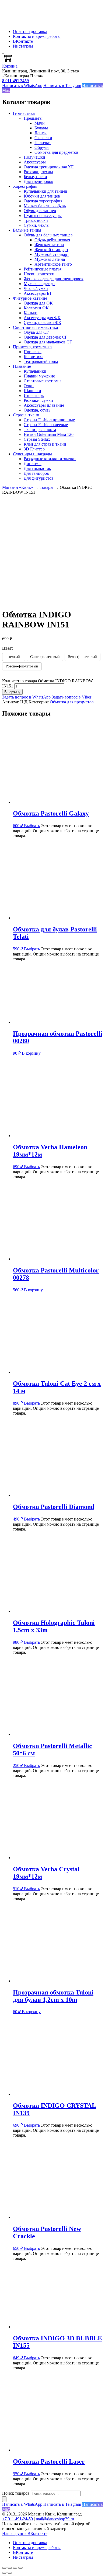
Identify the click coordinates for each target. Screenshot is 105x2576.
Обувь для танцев (40, 211)
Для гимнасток (37, 468)
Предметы (33, 118)
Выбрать (32, 826)
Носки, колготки (39, 274)
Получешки (34, 157)
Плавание (22, 366)
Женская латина (49, 245)
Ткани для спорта (40, 430)
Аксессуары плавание (44, 405)
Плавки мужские (39, 376)
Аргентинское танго (53, 264)
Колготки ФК (36, 308)
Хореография (25, 186)
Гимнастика (24, 113)
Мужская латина (50, 259)
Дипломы (33, 464)
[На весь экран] (10, 2568)
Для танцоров (36, 473)
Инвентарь (34, 395)
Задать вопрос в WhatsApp (26, 697)
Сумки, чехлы (37, 225)
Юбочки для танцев (42, 196)
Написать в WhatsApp (22, 86)
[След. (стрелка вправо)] (10, 2573)
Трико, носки (36, 220)
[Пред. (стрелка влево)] (4, 2573)
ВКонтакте (23, 41)
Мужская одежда (39, 284)
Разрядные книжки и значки (50, 459)
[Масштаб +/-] (4, 2568)
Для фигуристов (39, 478)
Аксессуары (35, 162)
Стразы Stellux (37, 439)
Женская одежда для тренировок (54, 279)
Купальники (35, 371)
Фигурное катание (30, 298)
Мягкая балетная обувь (45, 206)
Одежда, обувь (37, 410)
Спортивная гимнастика (35, 327)
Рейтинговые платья (43, 269)
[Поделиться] (15, 2568)
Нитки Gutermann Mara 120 (49, 434)
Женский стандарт (51, 250)
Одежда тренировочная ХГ (49, 167)
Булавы (41, 128)
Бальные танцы (27, 230)
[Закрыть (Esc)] (20, 2568)
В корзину (12, 692)
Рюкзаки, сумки (38, 400)
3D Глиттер (34, 449)
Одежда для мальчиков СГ (48, 342)
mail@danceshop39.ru (55, 2519)
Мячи (40, 123)
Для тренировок (38, 181)
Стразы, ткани (26, 415)
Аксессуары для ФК (42, 318)
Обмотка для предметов (56, 152)
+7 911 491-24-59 (17, 2519)
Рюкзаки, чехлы (38, 172)
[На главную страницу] (29, 22)
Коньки (31, 313)
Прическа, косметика (32, 347)
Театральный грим (41, 361)
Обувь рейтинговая (52, 240)
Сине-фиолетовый (45, 657)
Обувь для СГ (36, 332)
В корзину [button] (31, 1053)
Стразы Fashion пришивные (49, 420)
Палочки (43, 143)
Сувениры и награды (32, 454)
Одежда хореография (43, 201)
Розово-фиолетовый (22, 666)
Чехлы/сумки (36, 288)
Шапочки (32, 391)
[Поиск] (4, 2499)
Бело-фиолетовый (83, 657)
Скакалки (43, 138)
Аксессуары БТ (38, 293)
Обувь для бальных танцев (48, 235)
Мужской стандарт (52, 254)
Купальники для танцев (45, 191)
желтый (14, 657)
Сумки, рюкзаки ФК (43, 323)
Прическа (33, 352)
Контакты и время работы (37, 36)
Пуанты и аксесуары (43, 215)
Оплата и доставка (30, 31)
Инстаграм (23, 46)
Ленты (41, 133)
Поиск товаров (16, 2493)
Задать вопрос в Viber (71, 697)
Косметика (34, 357)
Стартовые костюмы (43, 381)
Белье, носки (35, 177)
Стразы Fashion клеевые (46, 425)
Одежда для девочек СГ (45, 337)
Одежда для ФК (38, 303)
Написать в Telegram (62, 86)
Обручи (42, 147)
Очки (29, 386)
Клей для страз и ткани (45, 444)
